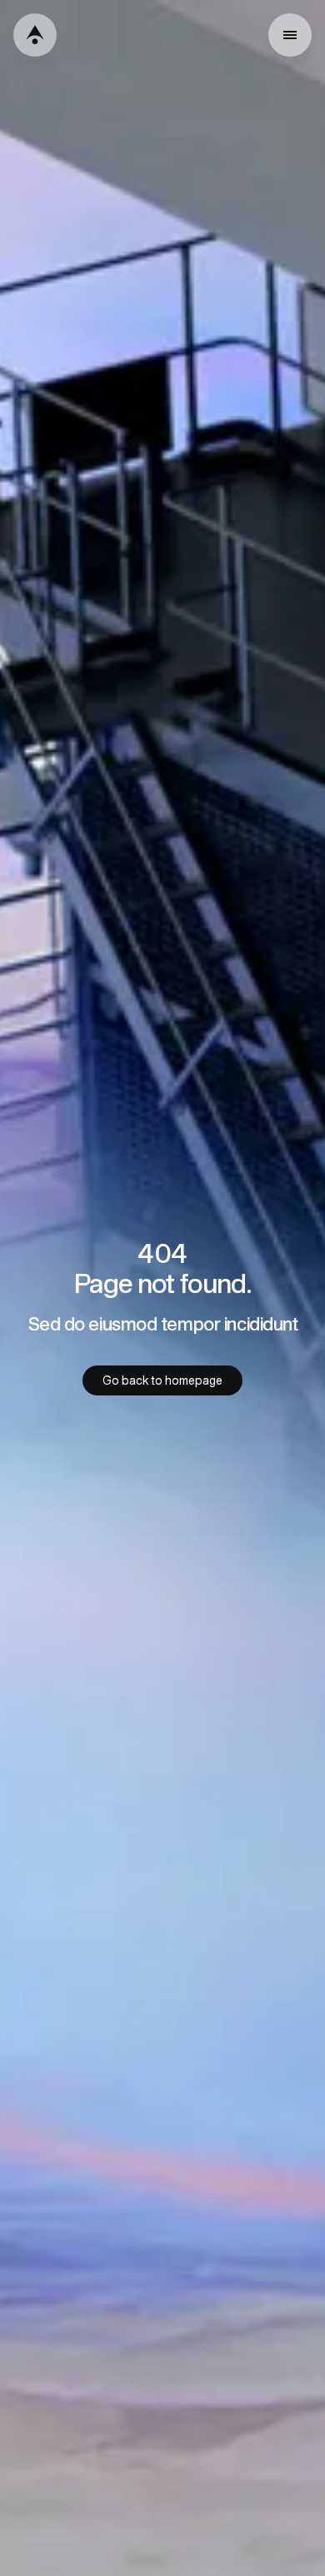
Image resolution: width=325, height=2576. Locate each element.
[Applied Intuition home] (35, 35)
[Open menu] (290, 35)
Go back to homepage (162, 1380)
